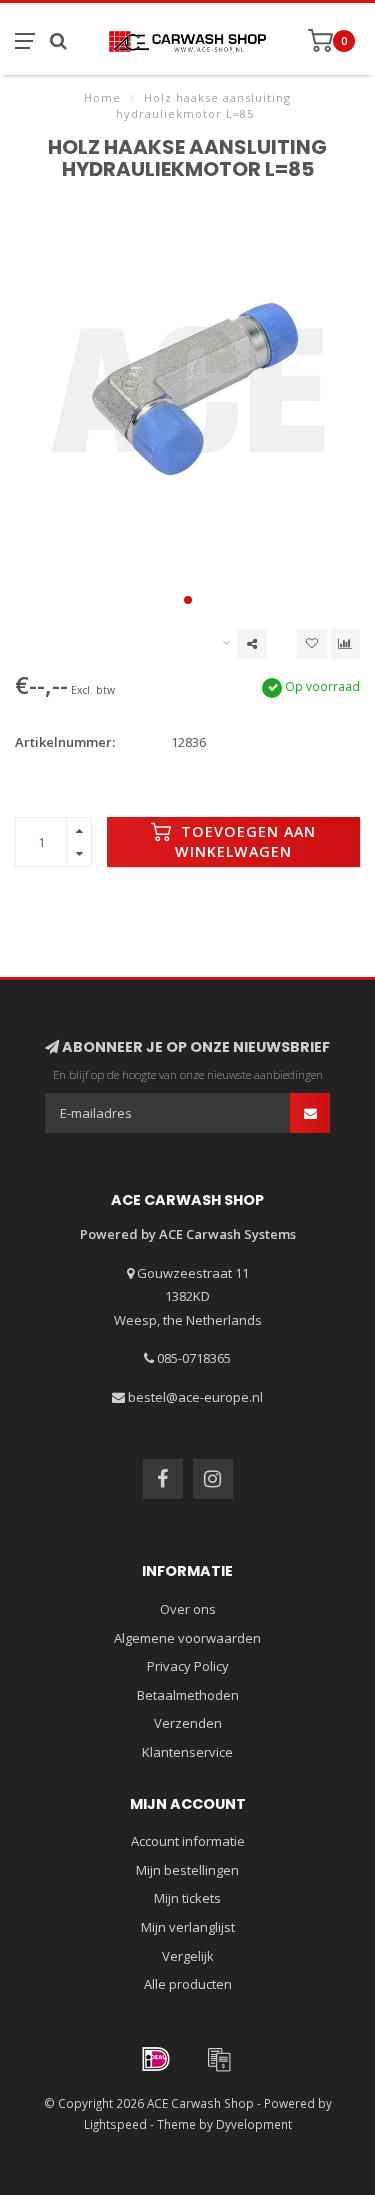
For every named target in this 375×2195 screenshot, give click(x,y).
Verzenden (188, 1723)
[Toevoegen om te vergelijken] (345, 644)
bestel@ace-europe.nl (195, 1397)
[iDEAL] (156, 2059)
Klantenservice (187, 1752)
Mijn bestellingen (187, 1870)
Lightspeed (115, 2124)
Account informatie (188, 1841)
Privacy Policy (188, 1666)
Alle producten (188, 1984)
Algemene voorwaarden (187, 1638)
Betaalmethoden (188, 1695)
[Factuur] (219, 2059)
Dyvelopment (254, 2124)
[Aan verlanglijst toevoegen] (312, 644)
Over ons (188, 1609)
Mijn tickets (187, 1898)
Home (102, 97)
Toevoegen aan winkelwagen (245, 841)
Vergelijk (188, 1956)
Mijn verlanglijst (188, 1927)
